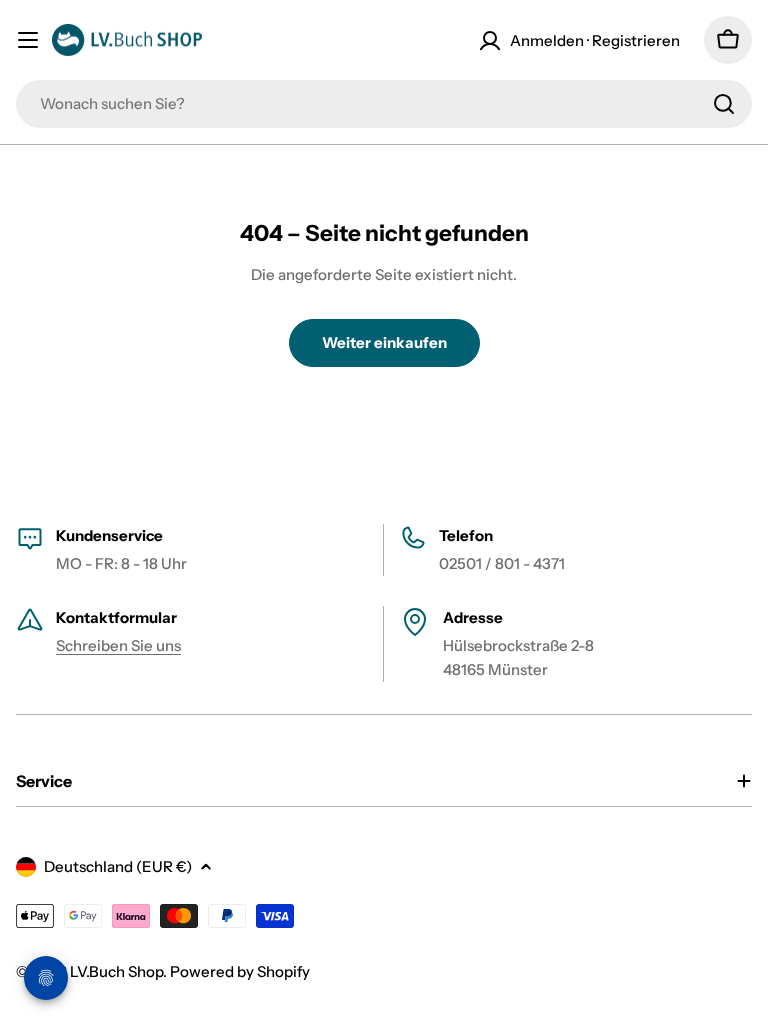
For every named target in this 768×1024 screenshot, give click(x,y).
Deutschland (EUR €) (118, 866)
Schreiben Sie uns (118, 645)
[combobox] (384, 104)
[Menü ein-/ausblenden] (28, 40)
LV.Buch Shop (116, 971)
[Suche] (724, 104)
